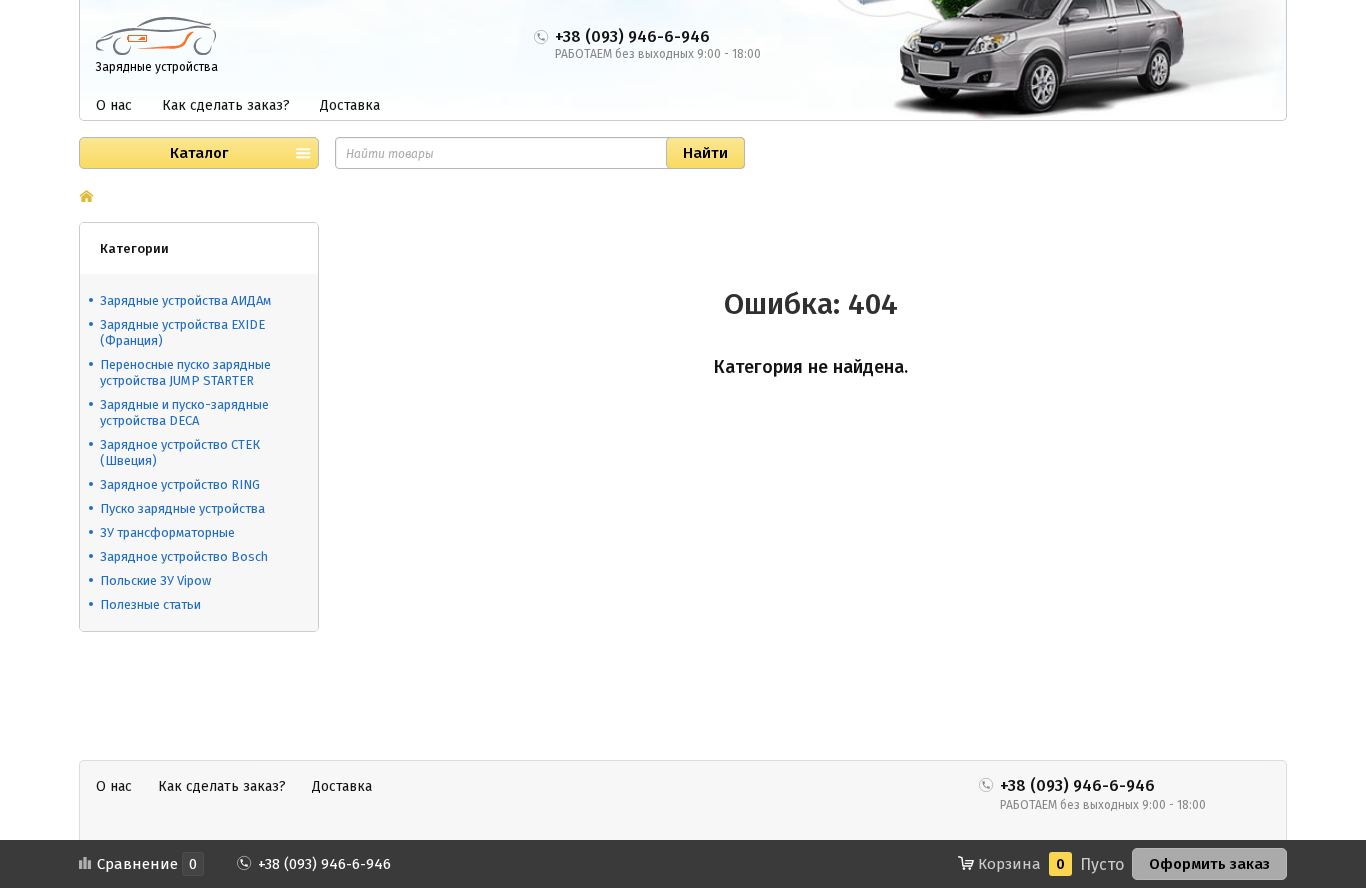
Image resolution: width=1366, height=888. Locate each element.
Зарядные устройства (157, 67)
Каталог (199, 153)
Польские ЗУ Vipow (155, 580)
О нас (114, 105)
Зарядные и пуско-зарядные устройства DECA (184, 412)
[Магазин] (86, 198)
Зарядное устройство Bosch (184, 556)
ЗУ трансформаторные (167, 532)
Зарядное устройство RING (180, 484)
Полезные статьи (150, 604)
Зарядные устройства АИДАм (185, 300)
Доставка (350, 105)
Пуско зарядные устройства (182, 508)
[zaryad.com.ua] (156, 35)
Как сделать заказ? (226, 105)
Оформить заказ (1209, 864)
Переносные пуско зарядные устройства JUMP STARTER (185, 372)
